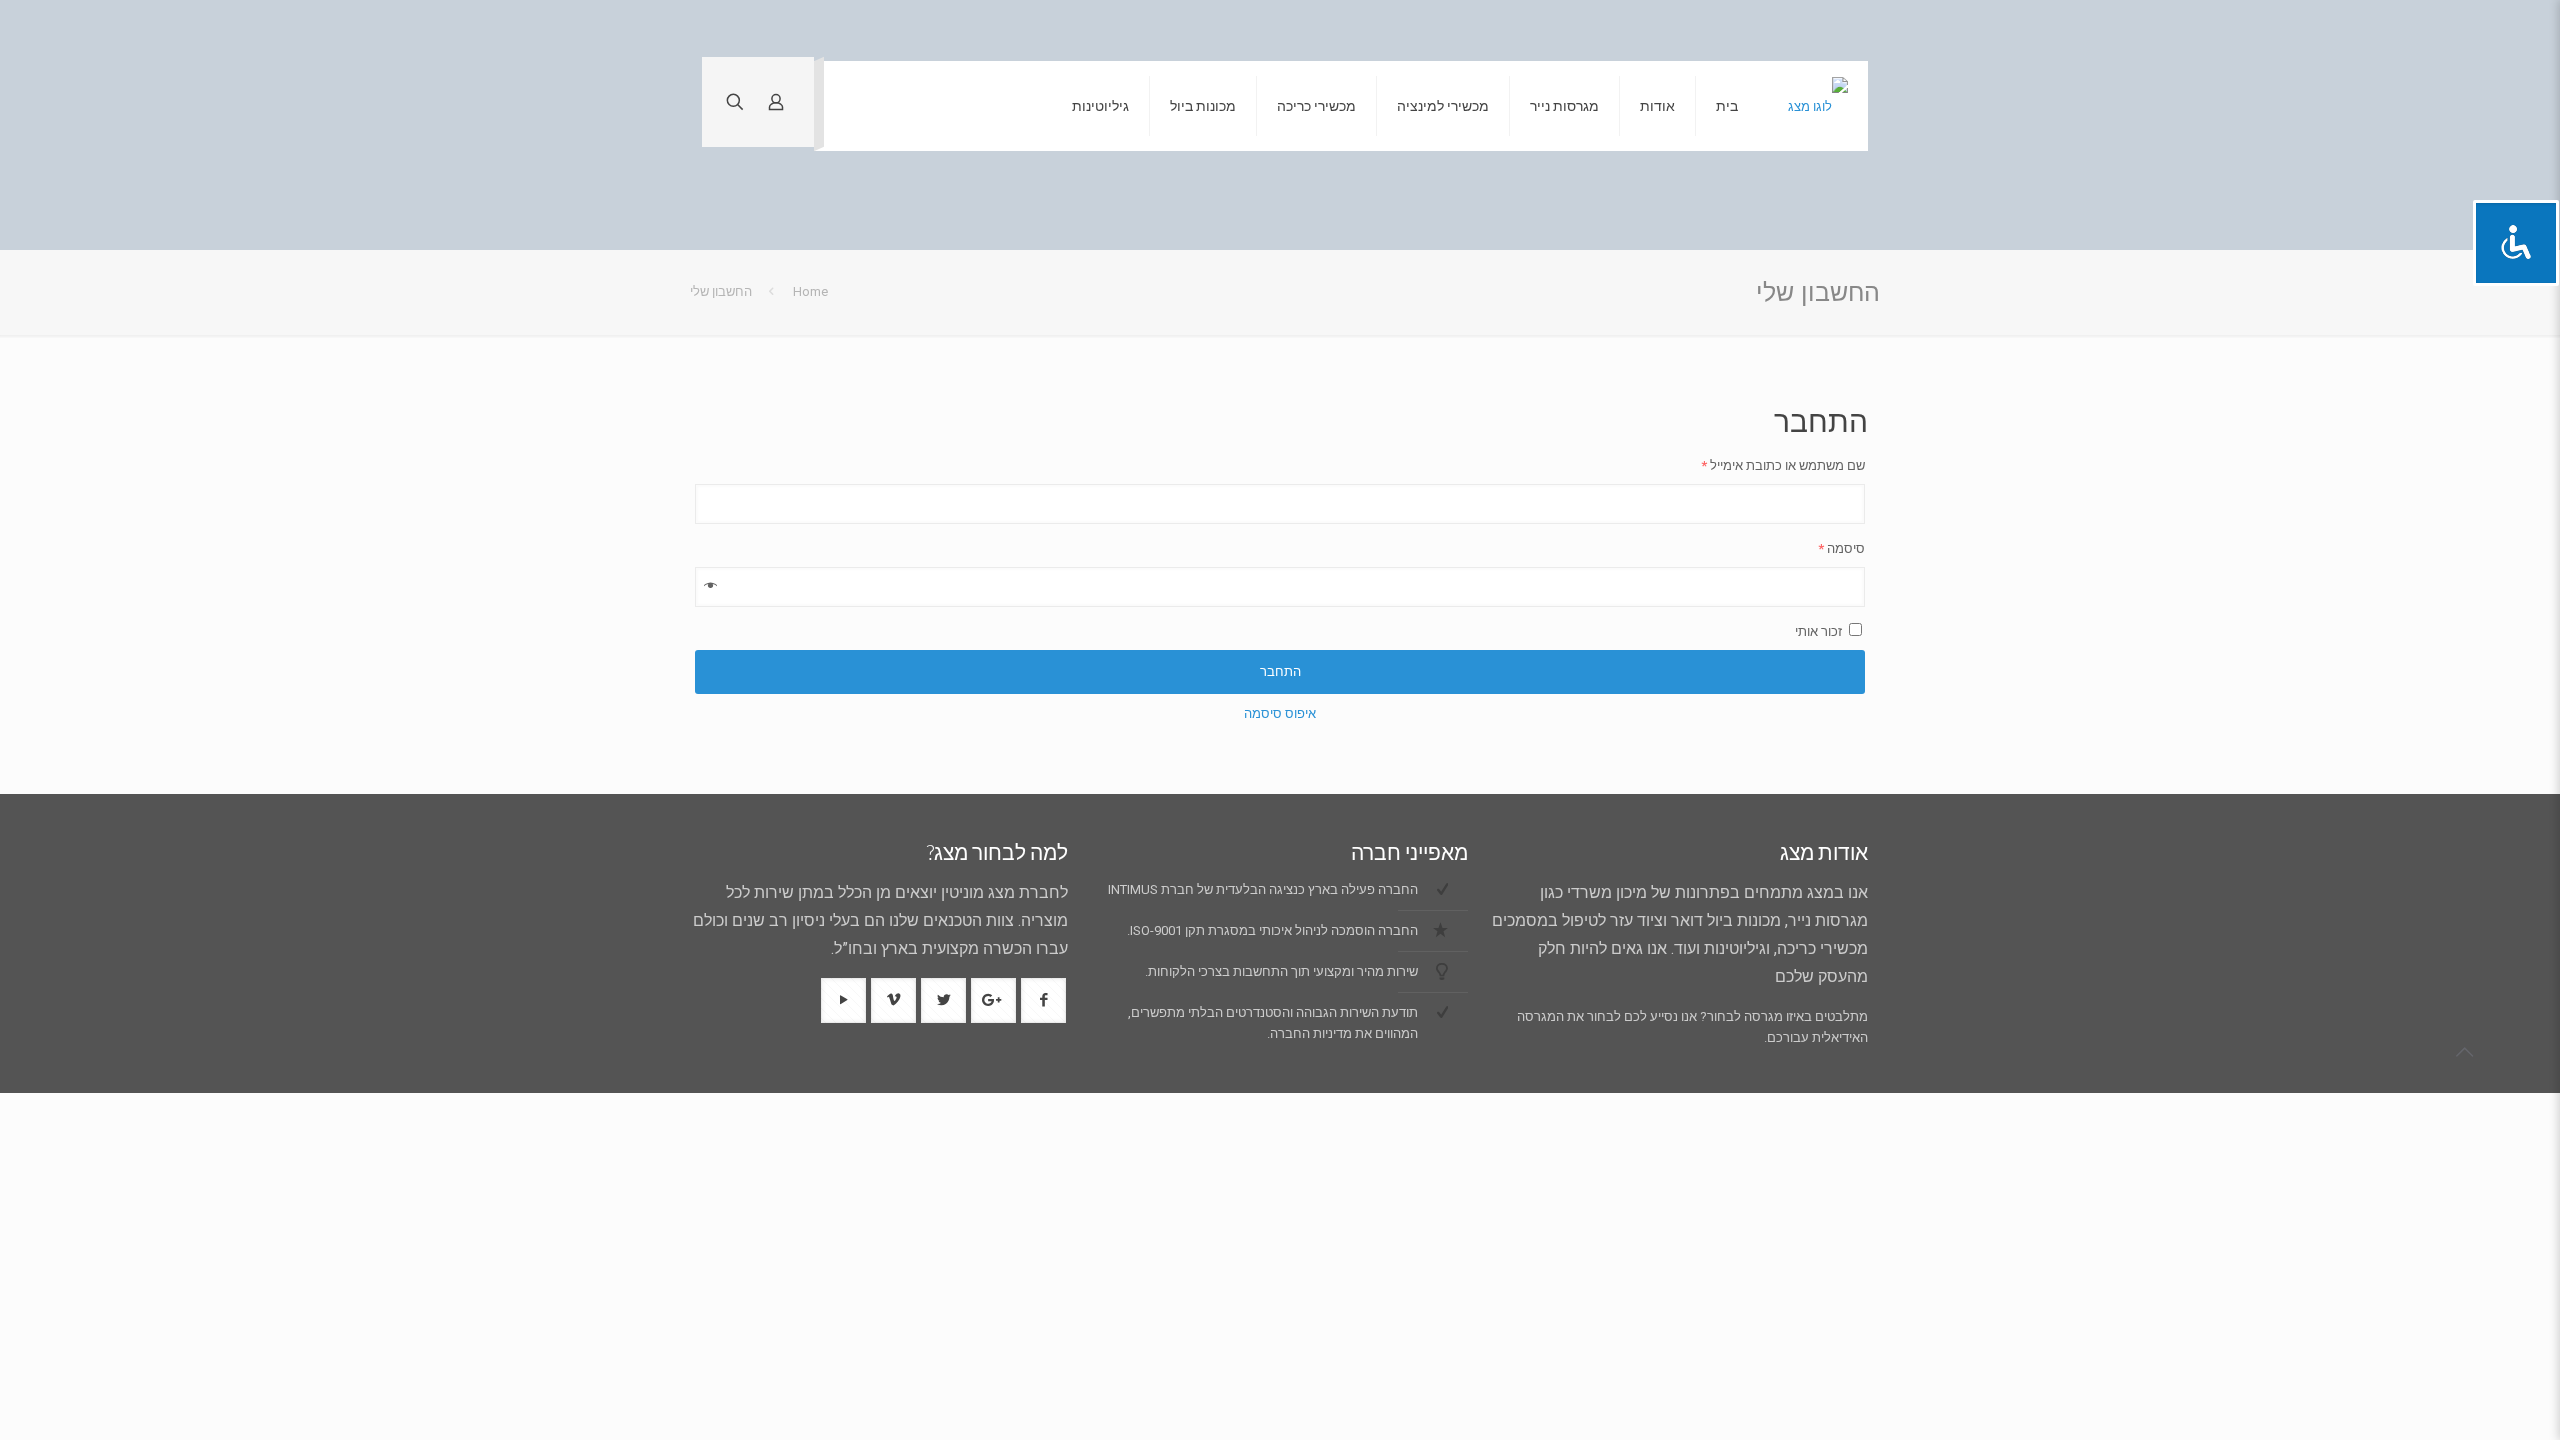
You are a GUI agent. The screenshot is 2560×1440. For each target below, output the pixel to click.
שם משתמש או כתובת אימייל (1783, 465)
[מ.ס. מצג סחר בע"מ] (1818, 106)
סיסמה (1841, 548)
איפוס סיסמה (1280, 713)
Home (810, 291)
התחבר (1280, 671)
